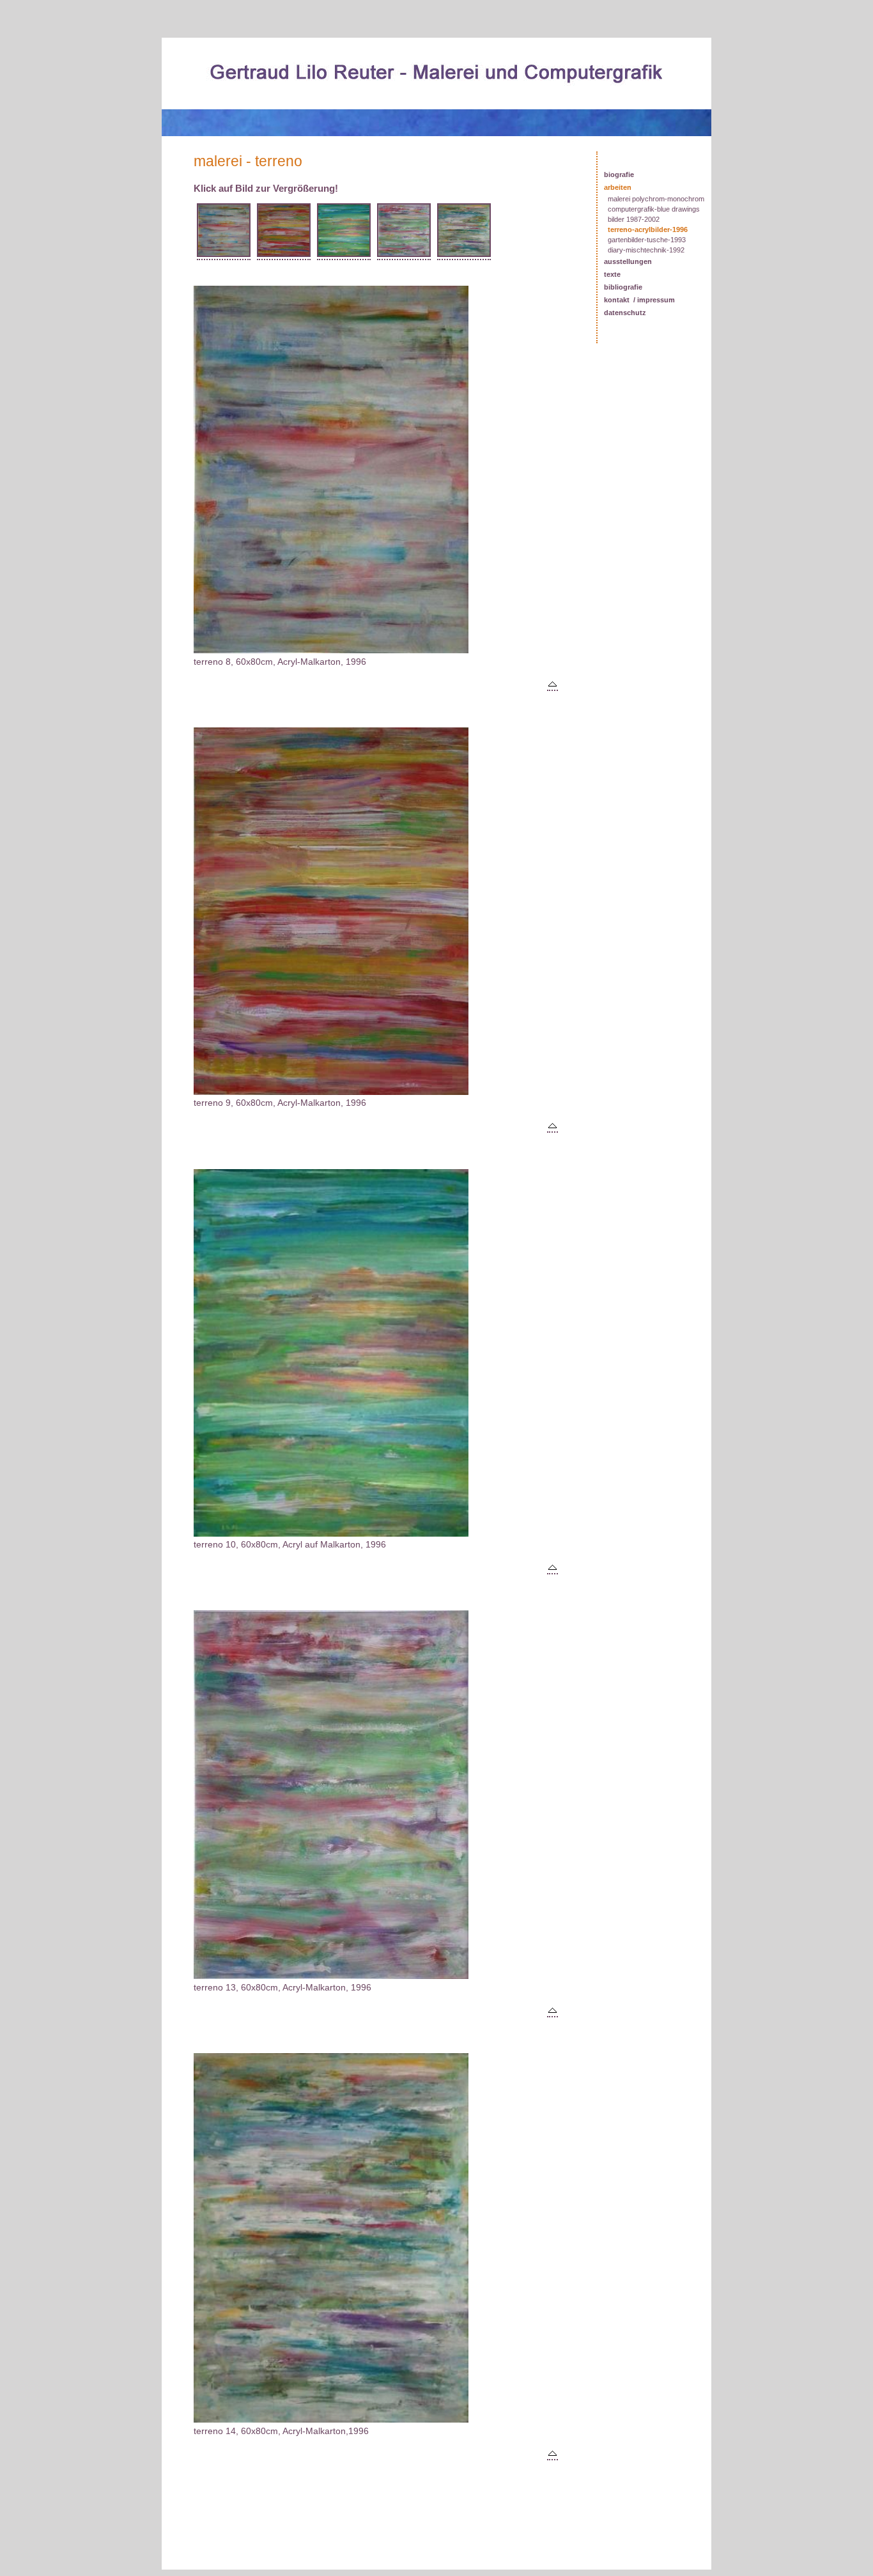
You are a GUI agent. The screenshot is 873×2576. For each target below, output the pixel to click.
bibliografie (623, 287)
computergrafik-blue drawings (654, 209)
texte (612, 274)
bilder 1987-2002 (634, 219)
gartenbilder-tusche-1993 (647, 240)
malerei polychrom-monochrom (656, 199)
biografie (619, 175)
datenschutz (625, 313)
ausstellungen (628, 261)
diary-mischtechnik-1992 (646, 250)
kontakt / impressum (639, 300)
